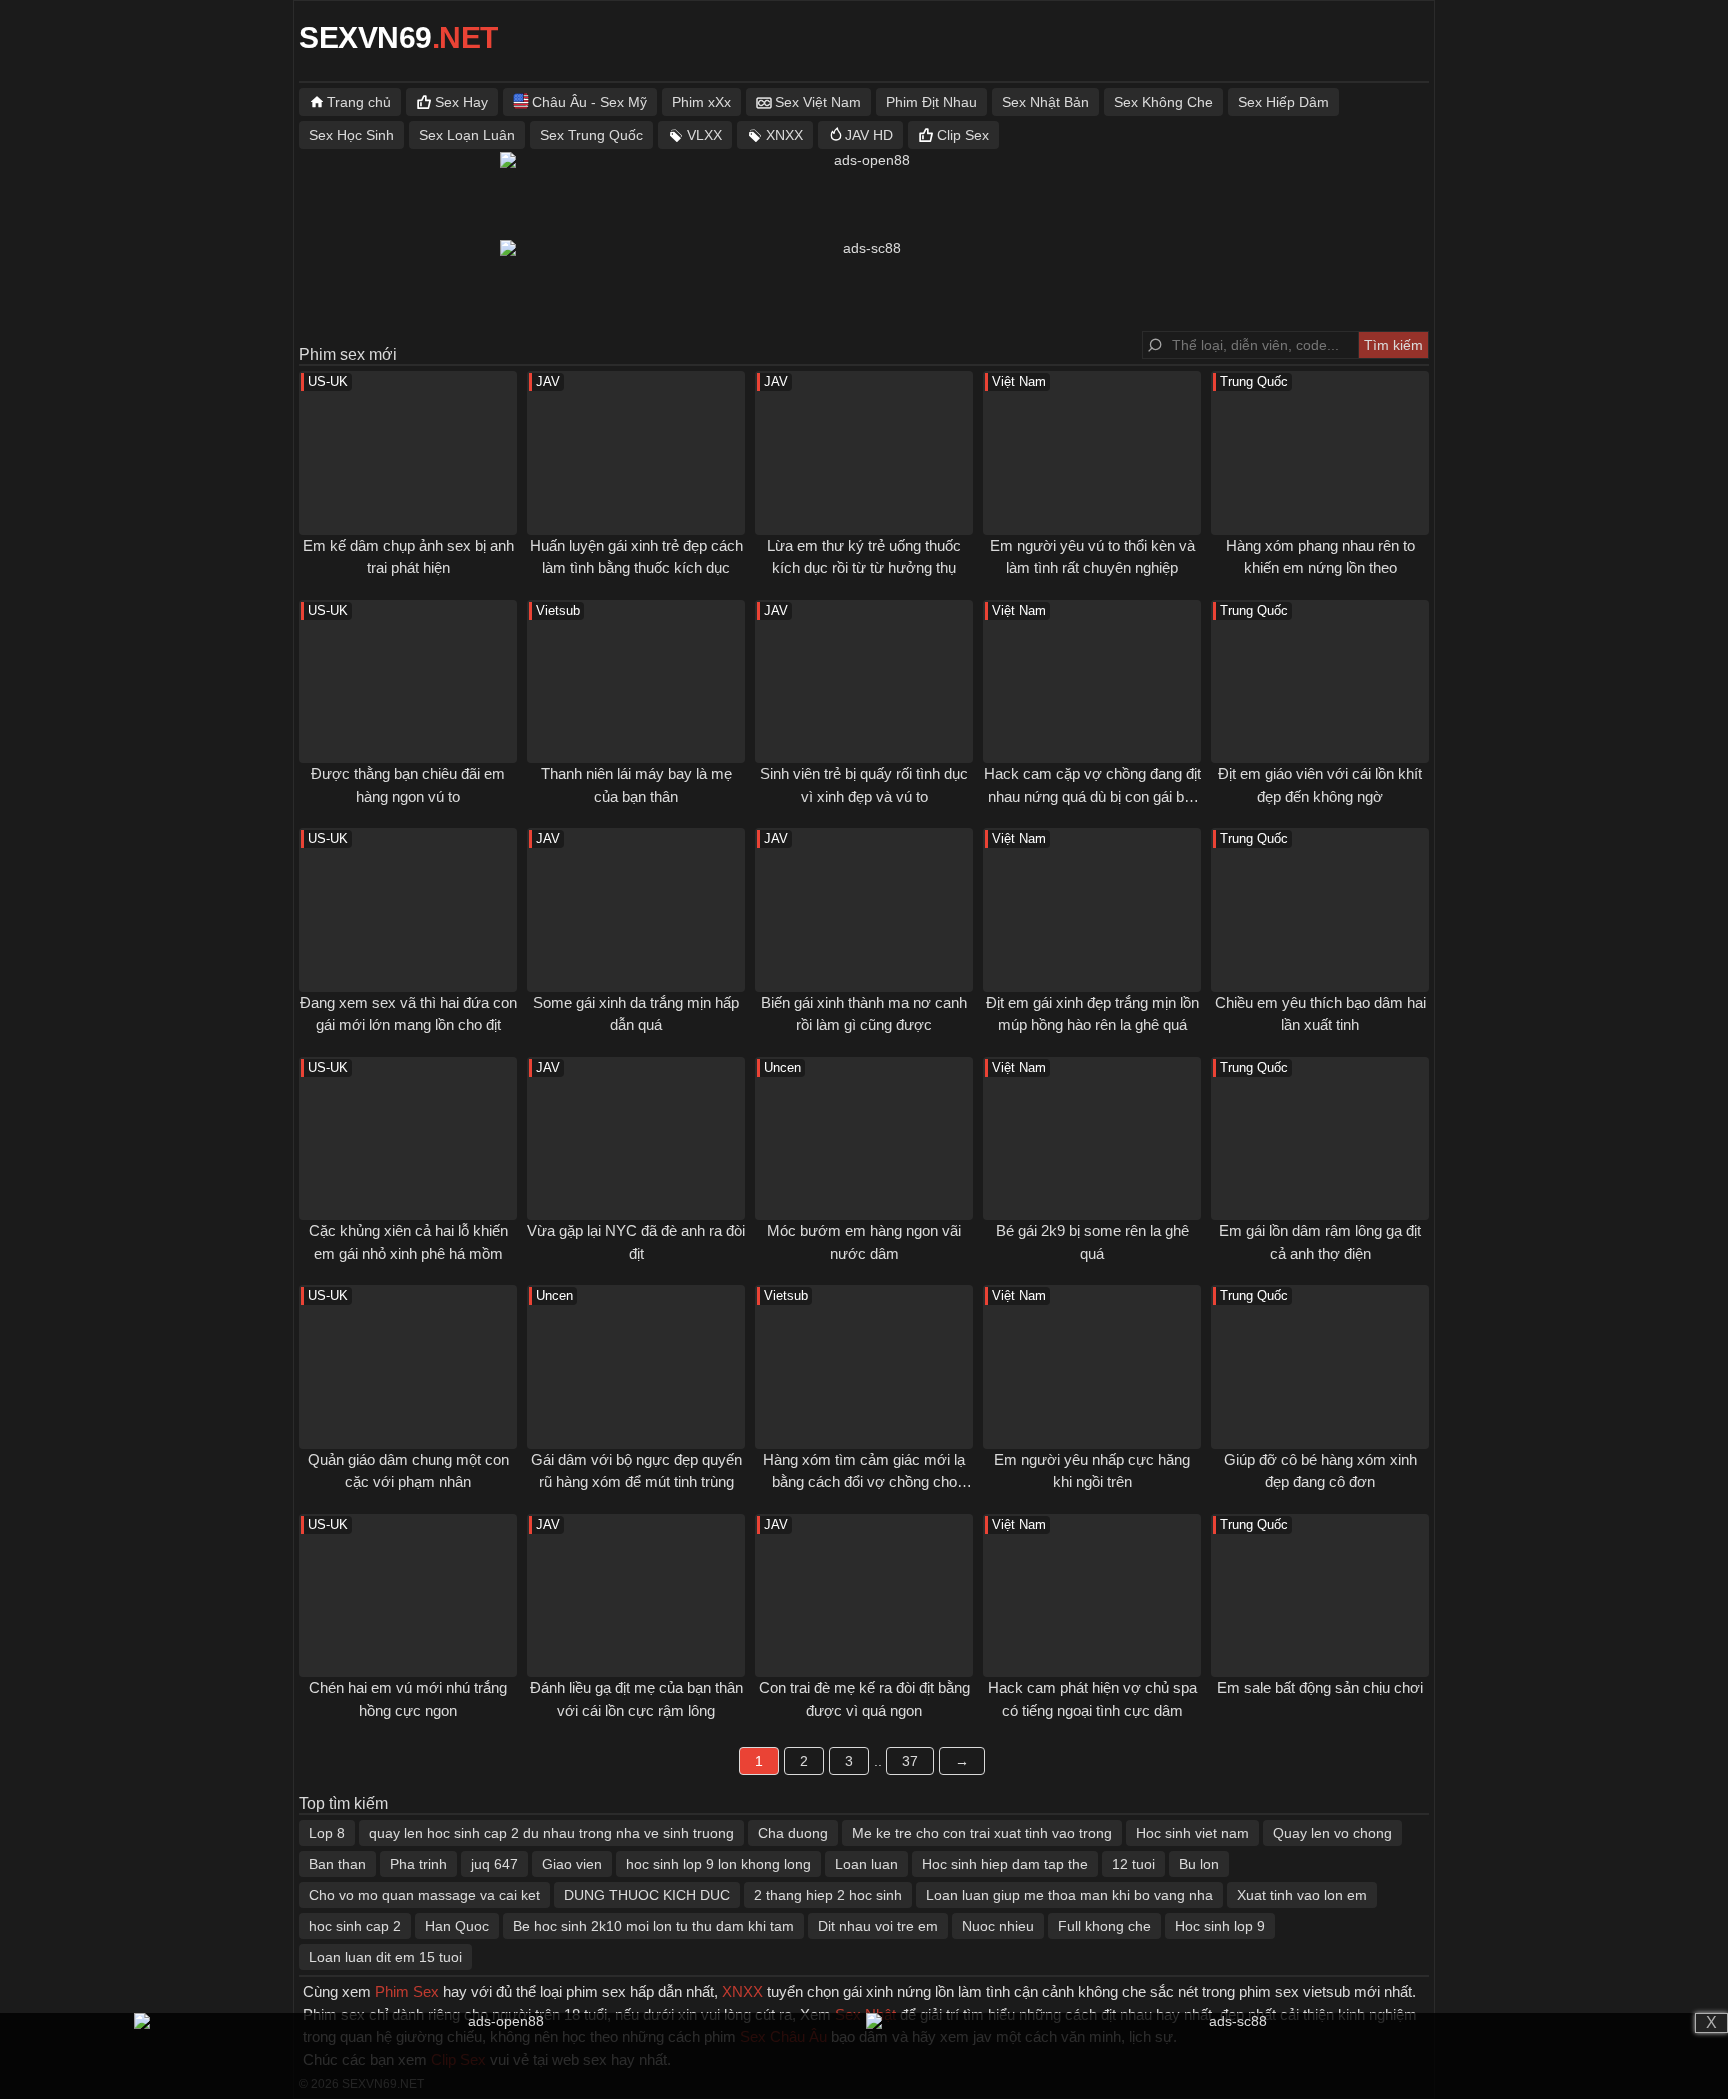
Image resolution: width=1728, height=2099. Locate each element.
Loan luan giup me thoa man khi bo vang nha (1069, 1895)
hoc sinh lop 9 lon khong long (718, 1864)
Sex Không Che (1163, 102)
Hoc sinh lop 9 (1220, 1926)
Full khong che (1104, 1926)
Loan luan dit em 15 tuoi (385, 1957)
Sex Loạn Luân (467, 135)
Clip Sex (963, 135)
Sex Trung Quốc (591, 135)
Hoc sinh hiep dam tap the (1005, 1864)
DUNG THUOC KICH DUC (647, 1895)
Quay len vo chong (1332, 1833)
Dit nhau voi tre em (878, 1926)
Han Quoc (457, 1926)
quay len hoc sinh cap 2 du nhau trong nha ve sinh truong (551, 1833)
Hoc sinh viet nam (1192, 1833)
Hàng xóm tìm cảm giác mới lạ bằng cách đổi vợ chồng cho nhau (864, 1482)
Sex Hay (461, 102)
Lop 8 (327, 1833)
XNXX (784, 135)
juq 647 (494, 1864)
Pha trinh (418, 1864)
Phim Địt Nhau (931, 102)
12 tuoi (1133, 1864)
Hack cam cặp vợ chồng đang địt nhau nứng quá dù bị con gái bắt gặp (1092, 796)
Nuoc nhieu (998, 1926)
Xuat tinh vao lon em (1302, 1895)
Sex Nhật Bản (1045, 102)
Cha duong (793, 1833)
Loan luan (866, 1864)
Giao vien (572, 1864)
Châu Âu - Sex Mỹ (589, 102)
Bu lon (1199, 1864)
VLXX (704, 135)
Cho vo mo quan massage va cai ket (424, 1895)
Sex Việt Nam (818, 102)
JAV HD (869, 135)
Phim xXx (701, 102)
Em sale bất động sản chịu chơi (1320, 1687)
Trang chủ (359, 102)
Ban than (337, 1864)
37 (910, 1761)
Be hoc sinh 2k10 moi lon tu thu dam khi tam (653, 1926)
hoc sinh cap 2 (355, 1926)
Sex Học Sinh (351, 135)
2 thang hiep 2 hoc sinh (828, 1895)
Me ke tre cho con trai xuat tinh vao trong (982, 1833)
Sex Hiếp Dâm (1283, 102)
